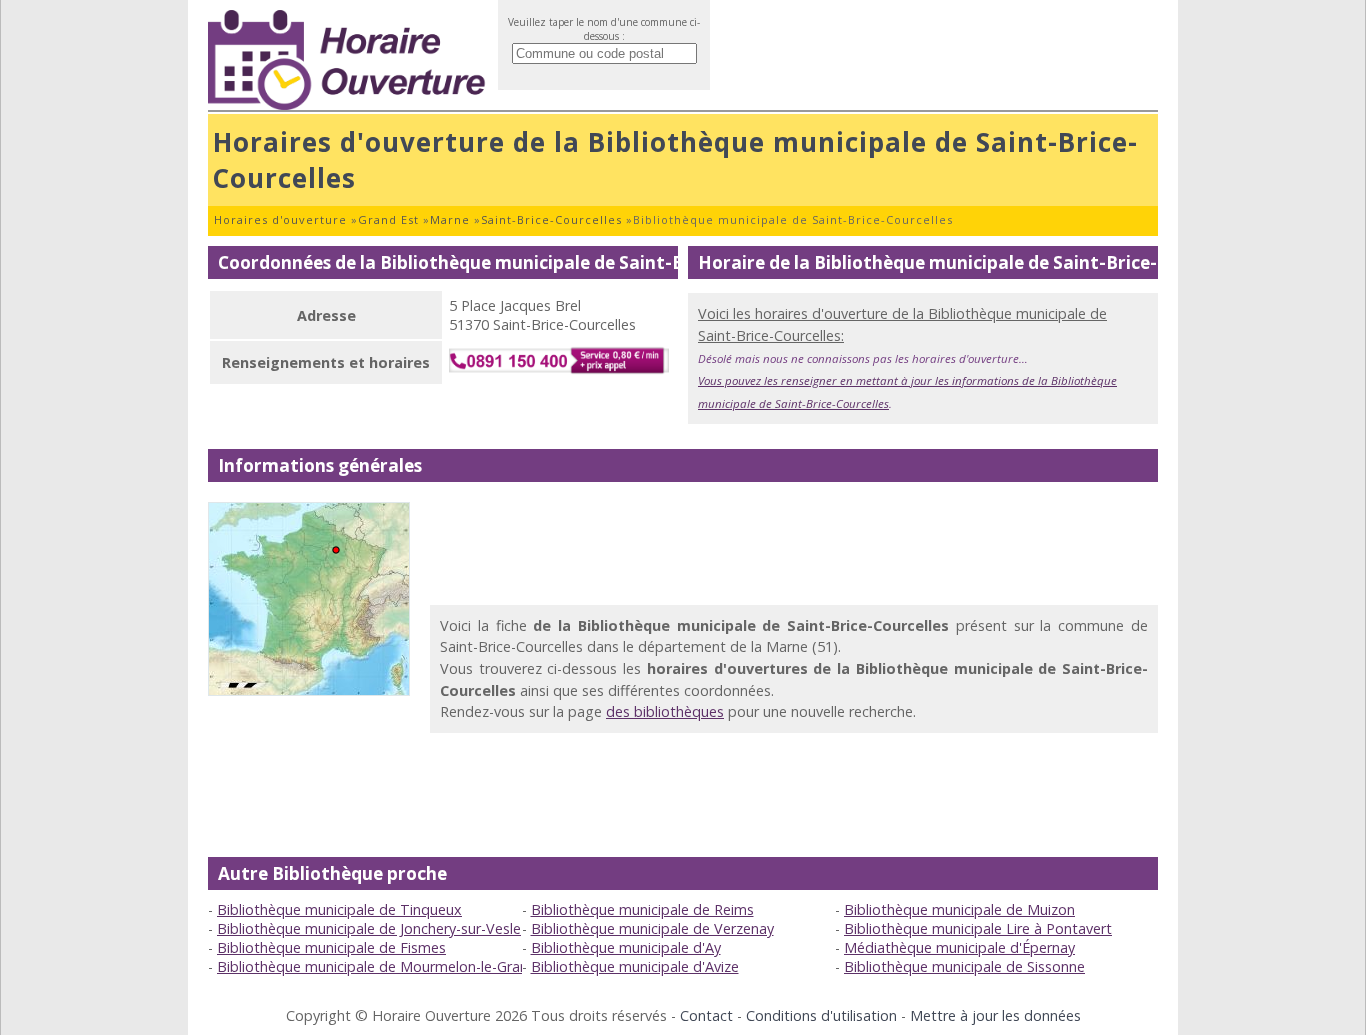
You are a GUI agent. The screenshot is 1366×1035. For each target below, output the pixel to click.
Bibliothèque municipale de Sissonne (964, 966)
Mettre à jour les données (995, 1015)
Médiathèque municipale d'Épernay (959, 947)
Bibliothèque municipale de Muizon (959, 909)
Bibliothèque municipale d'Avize (635, 966)
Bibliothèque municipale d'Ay (626, 947)
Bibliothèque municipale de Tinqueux (339, 909)
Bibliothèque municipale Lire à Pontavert (978, 928)
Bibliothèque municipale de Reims (642, 909)
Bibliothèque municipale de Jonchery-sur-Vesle (369, 928)
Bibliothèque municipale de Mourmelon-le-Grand (377, 966)
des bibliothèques (665, 711)
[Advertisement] (794, 547)
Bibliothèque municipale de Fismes (331, 947)
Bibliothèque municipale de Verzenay (652, 928)
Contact (706, 1015)
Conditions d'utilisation (821, 1015)
